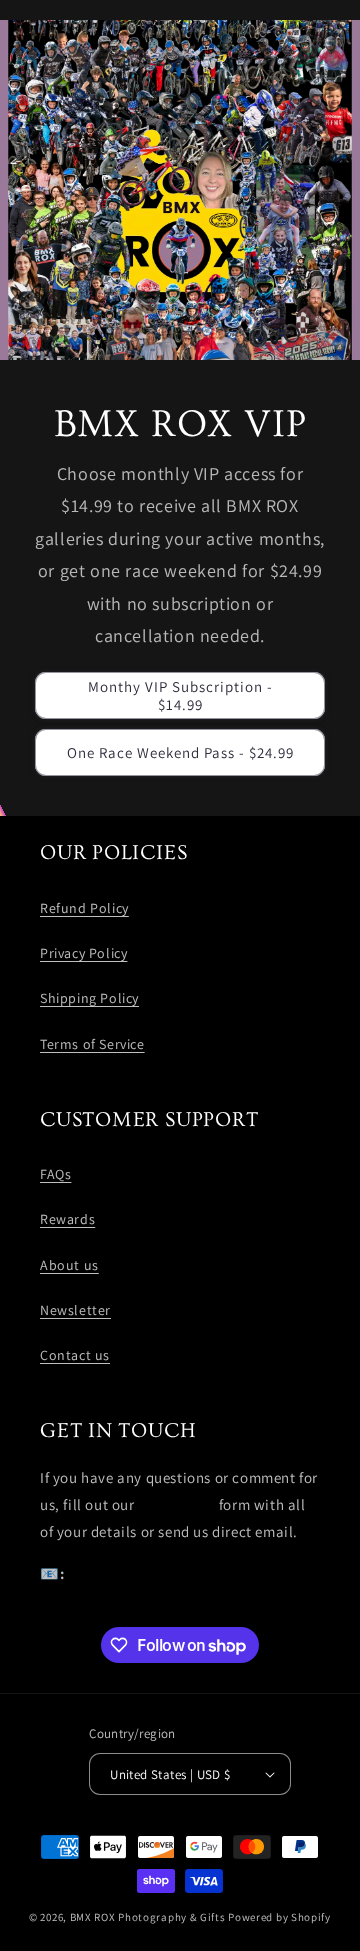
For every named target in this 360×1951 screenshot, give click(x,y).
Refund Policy (84, 908)
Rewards (67, 1219)
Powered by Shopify (279, 1917)
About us (69, 1265)
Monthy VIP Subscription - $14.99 (180, 695)
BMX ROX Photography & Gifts (148, 1917)
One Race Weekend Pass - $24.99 (180, 752)
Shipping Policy (89, 998)
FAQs (55, 1174)
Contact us (75, 1355)
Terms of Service (92, 1044)
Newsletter (75, 1310)
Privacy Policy (83, 953)
